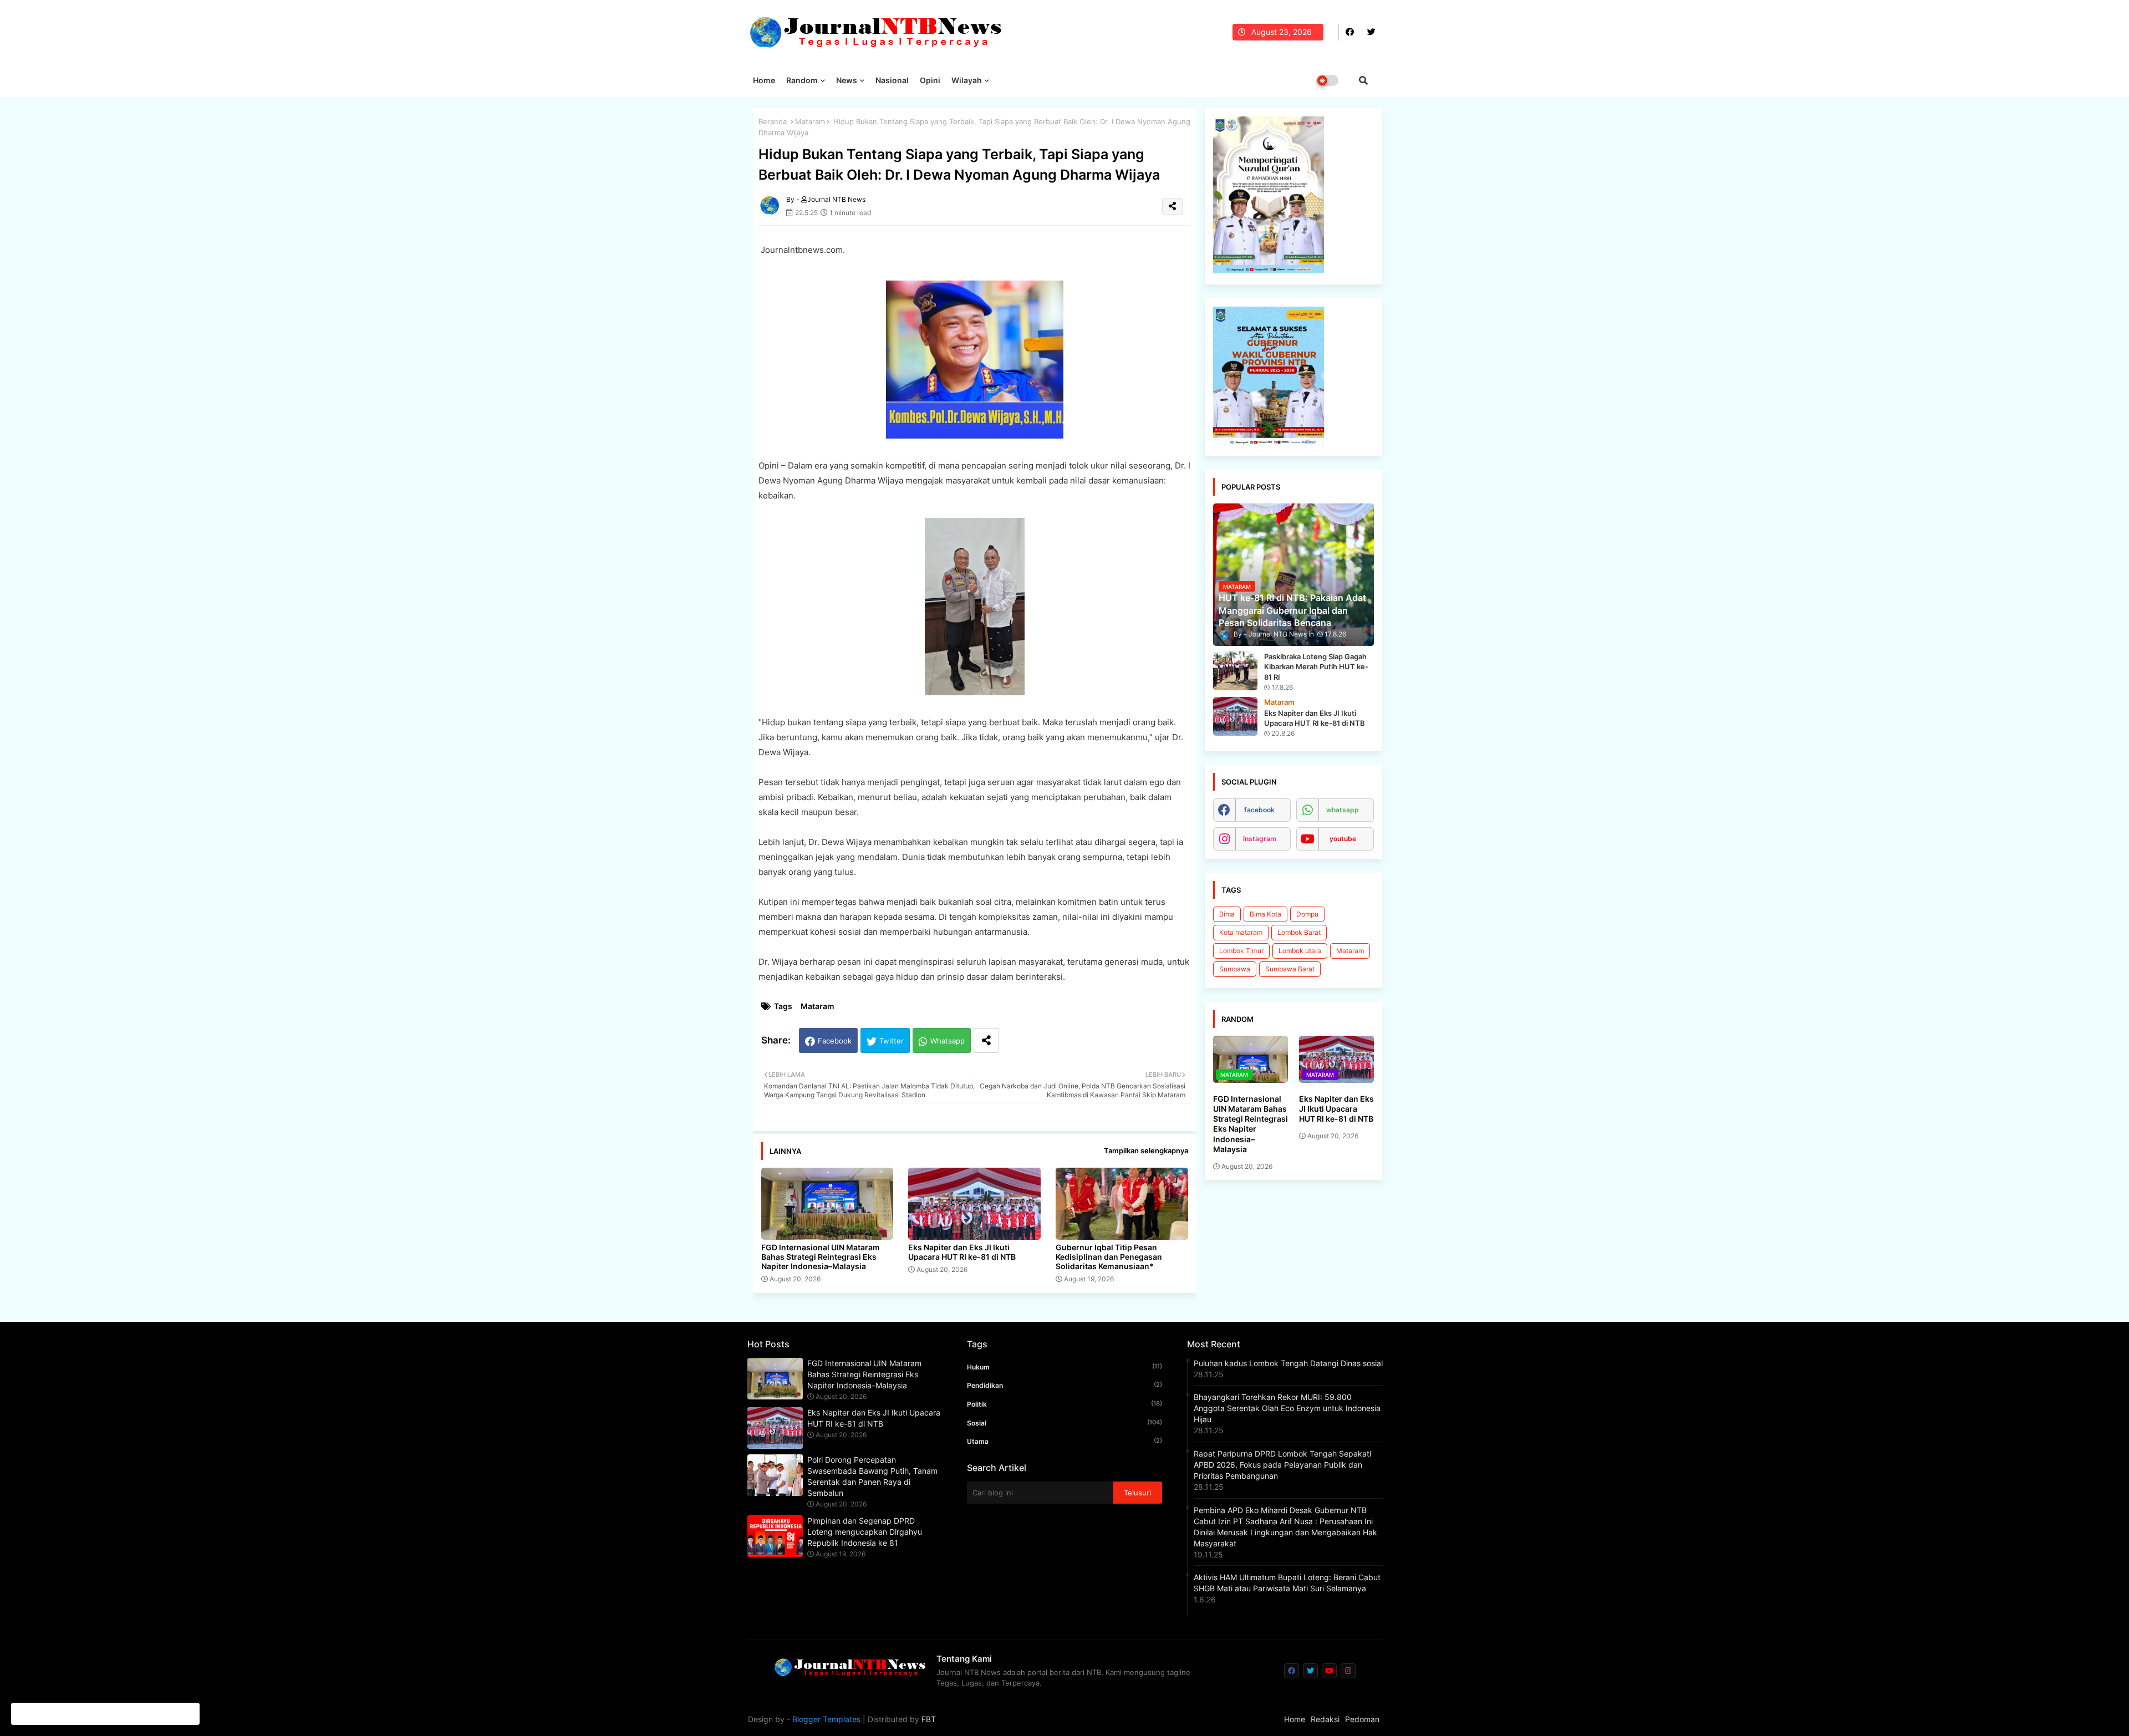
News (847, 80)
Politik (1064, 1404)
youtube (1343, 839)
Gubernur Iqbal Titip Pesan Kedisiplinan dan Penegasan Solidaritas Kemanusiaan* (1109, 1257)
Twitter (892, 1041)
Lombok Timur (1241, 951)
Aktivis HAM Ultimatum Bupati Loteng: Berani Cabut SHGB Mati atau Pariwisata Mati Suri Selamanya (1287, 1583)
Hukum (1064, 1367)
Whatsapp (948, 1041)
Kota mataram (1241, 932)
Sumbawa (1235, 969)
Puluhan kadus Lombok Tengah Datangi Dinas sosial (1288, 1363)
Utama (1064, 1441)
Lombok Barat (1299, 932)
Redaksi (1325, 1719)
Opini (930, 80)
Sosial (1064, 1423)
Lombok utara (1300, 951)
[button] (1363, 80)
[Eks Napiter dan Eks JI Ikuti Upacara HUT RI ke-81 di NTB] (1235, 716)
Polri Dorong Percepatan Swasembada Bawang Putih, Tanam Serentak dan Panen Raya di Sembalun (872, 1476)
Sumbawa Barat (1290, 969)
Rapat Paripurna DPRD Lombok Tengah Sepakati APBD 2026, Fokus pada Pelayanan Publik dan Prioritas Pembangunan (1282, 1465)
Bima (1227, 914)
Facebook (835, 1041)
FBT (929, 1719)
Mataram (810, 121)
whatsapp (1343, 810)
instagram (1260, 839)
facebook (1259, 810)
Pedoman (1362, 1719)
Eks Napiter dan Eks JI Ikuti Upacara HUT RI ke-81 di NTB (962, 1252)
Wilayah (967, 80)
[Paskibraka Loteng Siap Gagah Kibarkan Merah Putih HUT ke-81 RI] (1235, 671)
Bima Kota (1265, 914)
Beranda (773, 121)
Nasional (892, 80)
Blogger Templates (826, 1719)
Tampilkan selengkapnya (1146, 1150)
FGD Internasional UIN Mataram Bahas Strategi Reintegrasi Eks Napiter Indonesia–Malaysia (821, 1257)
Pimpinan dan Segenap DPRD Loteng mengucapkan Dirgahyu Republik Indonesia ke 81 (865, 1532)
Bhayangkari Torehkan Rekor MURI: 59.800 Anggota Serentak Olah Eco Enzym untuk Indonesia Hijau (1287, 1408)
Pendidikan (1064, 1385)
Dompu (1307, 914)
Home (764, 80)
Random (802, 80)
